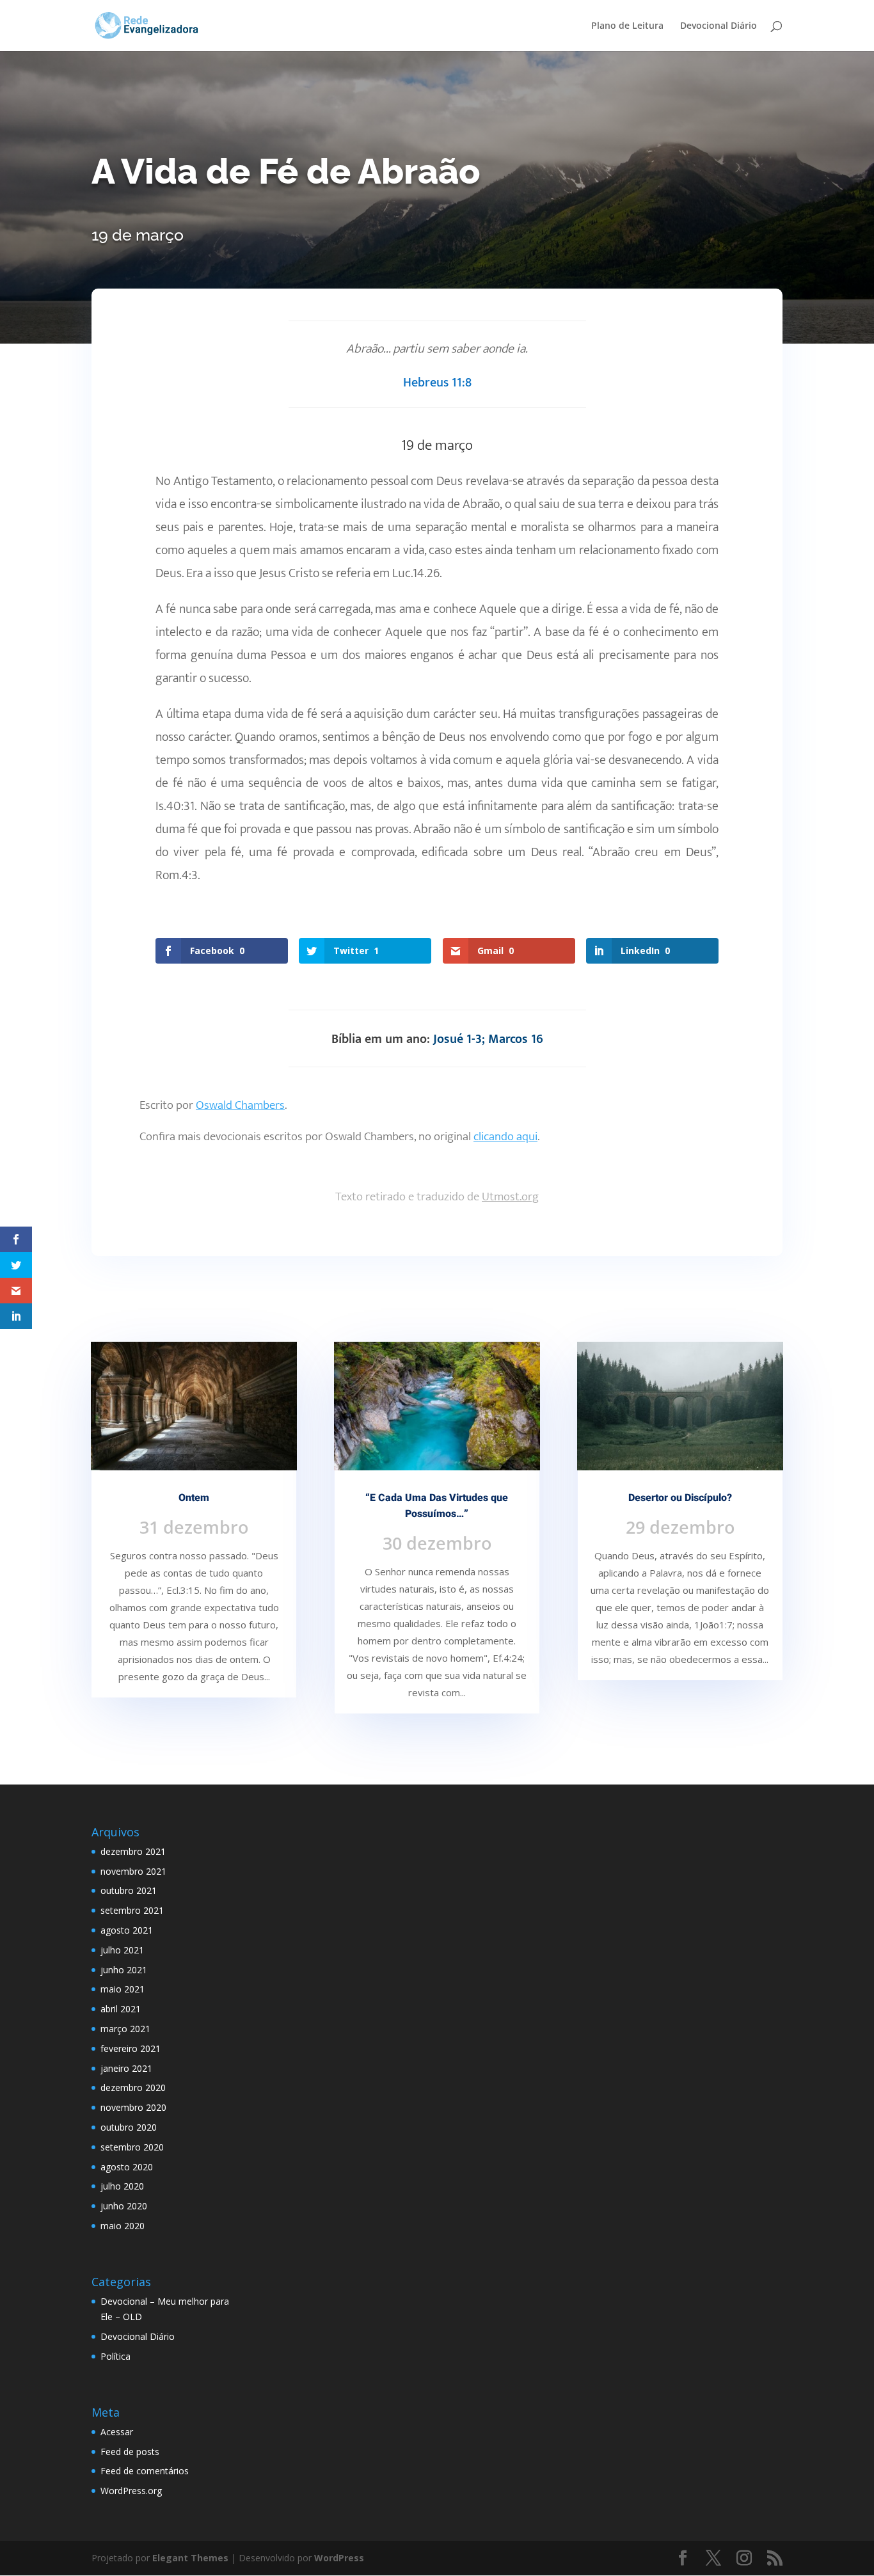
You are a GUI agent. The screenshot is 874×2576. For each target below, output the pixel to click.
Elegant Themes (190, 2558)
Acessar (117, 2432)
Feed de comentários (145, 2471)
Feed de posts (130, 2452)
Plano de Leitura (627, 26)
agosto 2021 (127, 1930)
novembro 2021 (133, 1871)
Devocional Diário (719, 26)
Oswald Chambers (240, 1105)
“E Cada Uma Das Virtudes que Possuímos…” (437, 1506)
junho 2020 (124, 2206)
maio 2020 (123, 2226)
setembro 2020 (132, 2147)
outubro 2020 (129, 2127)
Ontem (194, 1498)
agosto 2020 (127, 2167)
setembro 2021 (132, 1910)
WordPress (339, 2558)
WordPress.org (131, 2491)
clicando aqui (505, 1137)
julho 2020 (122, 2186)
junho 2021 (124, 1970)
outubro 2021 (129, 1890)
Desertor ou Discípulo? (680, 1498)
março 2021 (125, 2029)
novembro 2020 (133, 2107)
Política (115, 2356)
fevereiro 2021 (131, 2048)
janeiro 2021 (126, 2068)
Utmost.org (510, 1197)
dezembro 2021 (133, 1851)
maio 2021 (123, 1989)
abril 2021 (121, 2009)
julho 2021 (122, 1950)
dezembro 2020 (133, 2087)
